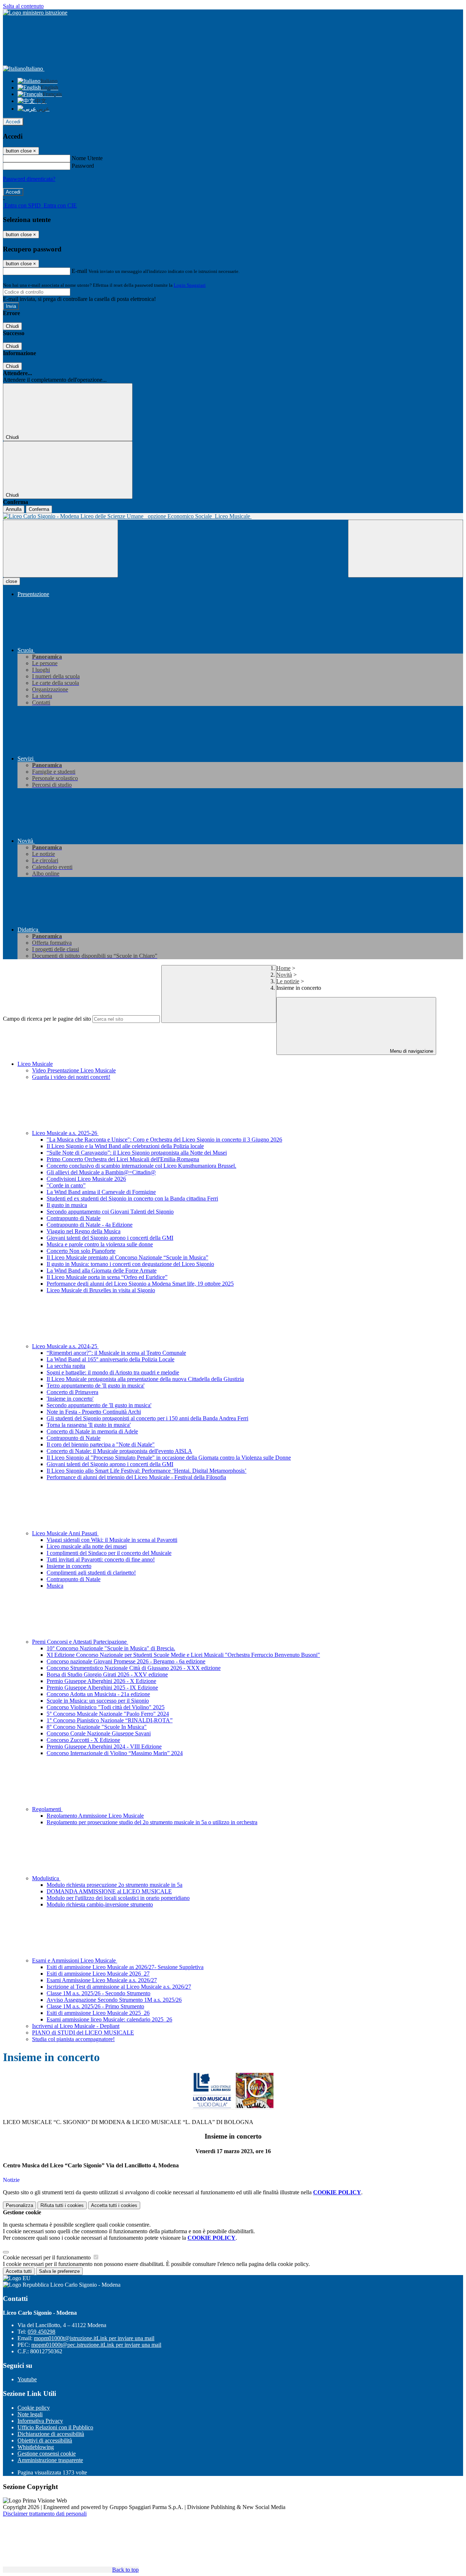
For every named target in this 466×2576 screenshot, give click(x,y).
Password (83, 166)
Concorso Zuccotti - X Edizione (83, 1740)
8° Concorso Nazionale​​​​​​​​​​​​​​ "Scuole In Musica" (97, 1727)
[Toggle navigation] (60, 549)
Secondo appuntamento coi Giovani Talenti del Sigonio (110, 1212)
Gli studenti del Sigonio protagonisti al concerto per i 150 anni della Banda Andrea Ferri (147, 1418)
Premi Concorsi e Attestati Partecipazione (80, 1642)
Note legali (30, 2414)
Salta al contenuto (23, 6)
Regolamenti (47, 1809)
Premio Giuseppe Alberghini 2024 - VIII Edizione (104, 1747)
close (11, 581)
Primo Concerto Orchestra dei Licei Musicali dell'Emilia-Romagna (123, 1159)
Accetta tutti (114, 2205)
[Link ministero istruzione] (35, 13)
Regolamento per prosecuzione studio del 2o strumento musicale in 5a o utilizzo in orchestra (152, 1822)
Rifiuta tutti (62, 2205)
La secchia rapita (66, 1366)
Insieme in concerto (69, 1566)
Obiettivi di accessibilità (45, 2440)
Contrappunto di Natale (74, 1218)
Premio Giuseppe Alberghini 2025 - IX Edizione (102, 1688)
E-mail (79, 271)
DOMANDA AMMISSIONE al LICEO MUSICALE (109, 1891)
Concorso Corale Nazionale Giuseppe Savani (99, 1733)
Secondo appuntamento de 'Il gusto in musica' (99, 1405)
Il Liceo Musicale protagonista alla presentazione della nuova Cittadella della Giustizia (145, 1379)
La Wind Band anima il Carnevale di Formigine (101, 1192)
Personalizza (19, 2205)
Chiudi (12, 326)
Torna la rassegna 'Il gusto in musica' (89, 1425)
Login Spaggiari (190, 285)
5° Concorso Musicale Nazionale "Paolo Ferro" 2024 (108, 1714)
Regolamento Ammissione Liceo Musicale (95, 1816)
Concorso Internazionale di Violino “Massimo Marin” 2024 (115, 1753)
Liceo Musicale (35, 1064)
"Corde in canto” (66, 1185)
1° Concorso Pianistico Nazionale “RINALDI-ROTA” (110, 1720)
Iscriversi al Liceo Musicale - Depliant (76, 2026)
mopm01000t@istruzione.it (94, 2338)
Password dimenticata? (29, 179)
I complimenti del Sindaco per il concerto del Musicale (109, 1553)
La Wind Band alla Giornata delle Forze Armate (102, 1271)
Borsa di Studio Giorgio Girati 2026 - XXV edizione (107, 1674)
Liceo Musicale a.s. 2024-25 (65, 1346)
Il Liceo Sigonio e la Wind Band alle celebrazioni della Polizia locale (125, 1146)
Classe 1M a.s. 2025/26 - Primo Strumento (95, 2006)
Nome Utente (87, 158)
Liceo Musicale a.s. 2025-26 (65, 1133)
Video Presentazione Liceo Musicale (74, 1070)
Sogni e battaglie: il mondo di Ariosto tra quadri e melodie (113, 1372)
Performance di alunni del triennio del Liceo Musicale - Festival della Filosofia (136, 1477)
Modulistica (46, 1878)
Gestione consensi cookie (47, 2454)
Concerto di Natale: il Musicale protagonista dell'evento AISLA (119, 1451)
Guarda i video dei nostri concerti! (71, 1077)
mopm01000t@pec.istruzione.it (96, 2345)
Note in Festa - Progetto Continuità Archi (94, 1412)
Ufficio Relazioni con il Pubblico (55, 2427)
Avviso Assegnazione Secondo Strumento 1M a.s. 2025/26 (114, 2000)
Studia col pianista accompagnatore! (73, 2039)
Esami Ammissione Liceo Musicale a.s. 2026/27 (102, 1980)
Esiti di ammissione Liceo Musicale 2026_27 (98, 1974)
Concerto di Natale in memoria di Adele (92, 1431)
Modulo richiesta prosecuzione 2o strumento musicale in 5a (114, 1885)
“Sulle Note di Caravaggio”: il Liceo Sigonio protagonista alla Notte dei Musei (137, 1153)
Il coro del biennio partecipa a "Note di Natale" (101, 1444)
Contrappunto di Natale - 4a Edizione (90, 1225)
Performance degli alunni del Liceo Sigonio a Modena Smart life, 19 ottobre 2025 (140, 1284)
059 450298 (42, 2332)
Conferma (39, 509)
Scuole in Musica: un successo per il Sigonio (98, 1701)
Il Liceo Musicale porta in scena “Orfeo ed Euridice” (107, 1277)
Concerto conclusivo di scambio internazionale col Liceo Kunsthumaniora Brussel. (141, 1166)
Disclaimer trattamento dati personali (45, 2514)
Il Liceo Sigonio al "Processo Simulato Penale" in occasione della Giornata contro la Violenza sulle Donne (169, 1458)
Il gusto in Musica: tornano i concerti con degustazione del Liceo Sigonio (130, 1264)
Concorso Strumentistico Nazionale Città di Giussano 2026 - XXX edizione (134, 1668)
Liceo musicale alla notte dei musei (87, 1546)
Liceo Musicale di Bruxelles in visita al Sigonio (101, 1290)
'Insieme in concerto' (70, 1399)
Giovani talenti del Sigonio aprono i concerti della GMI (110, 1238)
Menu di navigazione (411, 1051)
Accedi (13, 122)
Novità (284, 975)
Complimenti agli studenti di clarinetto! (91, 1573)
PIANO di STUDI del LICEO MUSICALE (83, 2033)
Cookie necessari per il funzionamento (48, 2257)
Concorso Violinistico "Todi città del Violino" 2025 (106, 1707)
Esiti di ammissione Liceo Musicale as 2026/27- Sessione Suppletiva (125, 1967)
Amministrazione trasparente (50, 2460)
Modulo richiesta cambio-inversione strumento (100, 1904)
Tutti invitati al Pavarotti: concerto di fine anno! (101, 1559)
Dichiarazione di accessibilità (51, 2434)
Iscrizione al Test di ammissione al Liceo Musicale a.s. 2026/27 (119, 1987)
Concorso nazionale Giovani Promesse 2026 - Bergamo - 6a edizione (126, 1661)
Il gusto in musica (67, 1205)
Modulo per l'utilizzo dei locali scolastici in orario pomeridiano (118, 1898)
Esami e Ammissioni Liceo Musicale (75, 1960)
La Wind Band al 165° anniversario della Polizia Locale (110, 1359)
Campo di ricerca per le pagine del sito (47, 1019)
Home (283, 968)
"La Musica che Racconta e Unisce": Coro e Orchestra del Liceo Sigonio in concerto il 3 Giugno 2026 (164, 1140)
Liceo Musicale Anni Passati (65, 1533)
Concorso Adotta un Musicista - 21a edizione (98, 1694)
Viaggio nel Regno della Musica (84, 1231)
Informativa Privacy (40, 2421)
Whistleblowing (36, 2447)
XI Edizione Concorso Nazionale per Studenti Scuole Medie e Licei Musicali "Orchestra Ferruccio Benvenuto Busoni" (183, 1655)
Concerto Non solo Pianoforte (81, 1251)
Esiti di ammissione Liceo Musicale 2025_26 (98, 2013)
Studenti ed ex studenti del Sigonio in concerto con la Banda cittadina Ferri (132, 1198)
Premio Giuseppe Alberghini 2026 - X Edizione (101, 1681)
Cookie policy (34, 2408)
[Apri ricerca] (406, 549)
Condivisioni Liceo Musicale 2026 (86, 1179)
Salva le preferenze (59, 2271)
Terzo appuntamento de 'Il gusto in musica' (96, 1386)
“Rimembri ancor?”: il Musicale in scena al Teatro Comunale (116, 1353)
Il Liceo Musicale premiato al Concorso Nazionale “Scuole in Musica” (127, 1257)
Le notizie (288, 981)
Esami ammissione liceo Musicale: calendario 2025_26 (109, 2019)
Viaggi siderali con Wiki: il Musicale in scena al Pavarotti (112, 1540)
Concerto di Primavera (72, 1392)
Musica (55, 1586)
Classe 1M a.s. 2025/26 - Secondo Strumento (98, 1993)
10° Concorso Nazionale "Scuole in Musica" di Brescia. (111, 1648)
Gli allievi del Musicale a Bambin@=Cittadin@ (101, 1172)
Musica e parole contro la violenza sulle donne (100, 1244)
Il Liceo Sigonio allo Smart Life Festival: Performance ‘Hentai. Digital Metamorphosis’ (147, 1471)
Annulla (14, 509)
